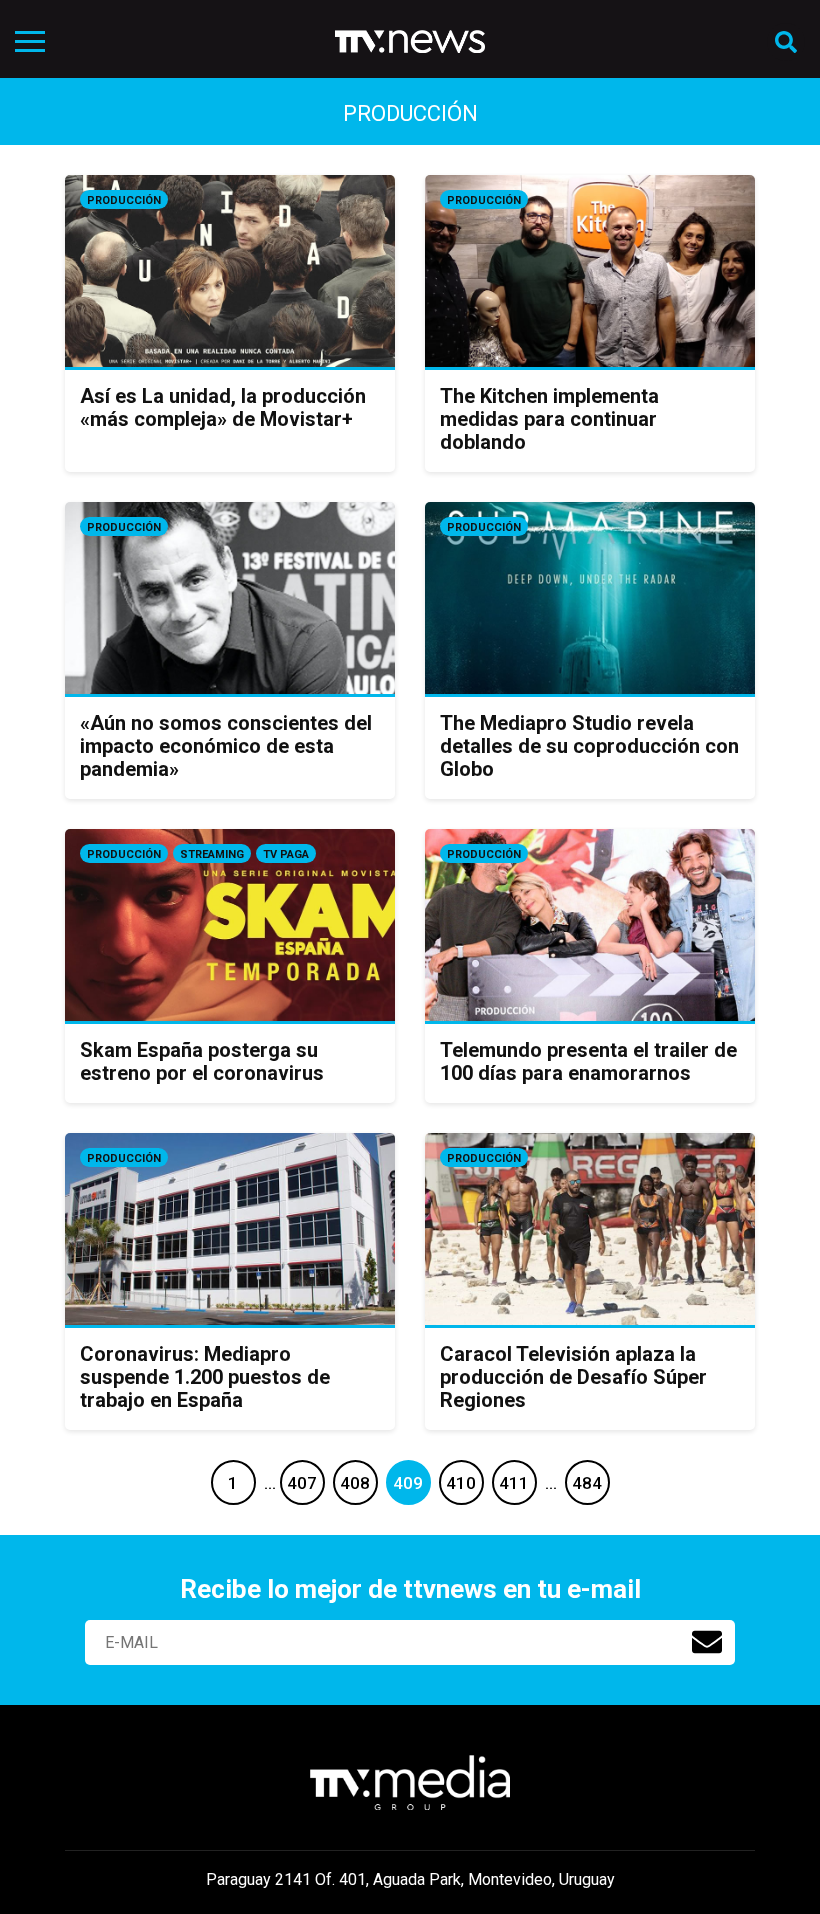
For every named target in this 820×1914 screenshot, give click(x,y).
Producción (124, 200)
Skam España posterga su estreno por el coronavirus (202, 1061)
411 (514, 1483)
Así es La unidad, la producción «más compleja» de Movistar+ (223, 407)
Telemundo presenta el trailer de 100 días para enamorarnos (588, 1061)
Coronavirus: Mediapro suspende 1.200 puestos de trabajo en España (205, 1377)
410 (461, 1483)
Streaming (212, 854)
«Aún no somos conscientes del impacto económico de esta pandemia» (226, 746)
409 (408, 1483)
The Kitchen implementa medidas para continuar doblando (549, 419)
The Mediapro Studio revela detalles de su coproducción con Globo (589, 746)
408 (355, 1483)
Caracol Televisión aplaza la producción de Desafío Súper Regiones (573, 1377)
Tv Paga (286, 854)
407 (302, 1483)
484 (587, 1483)
